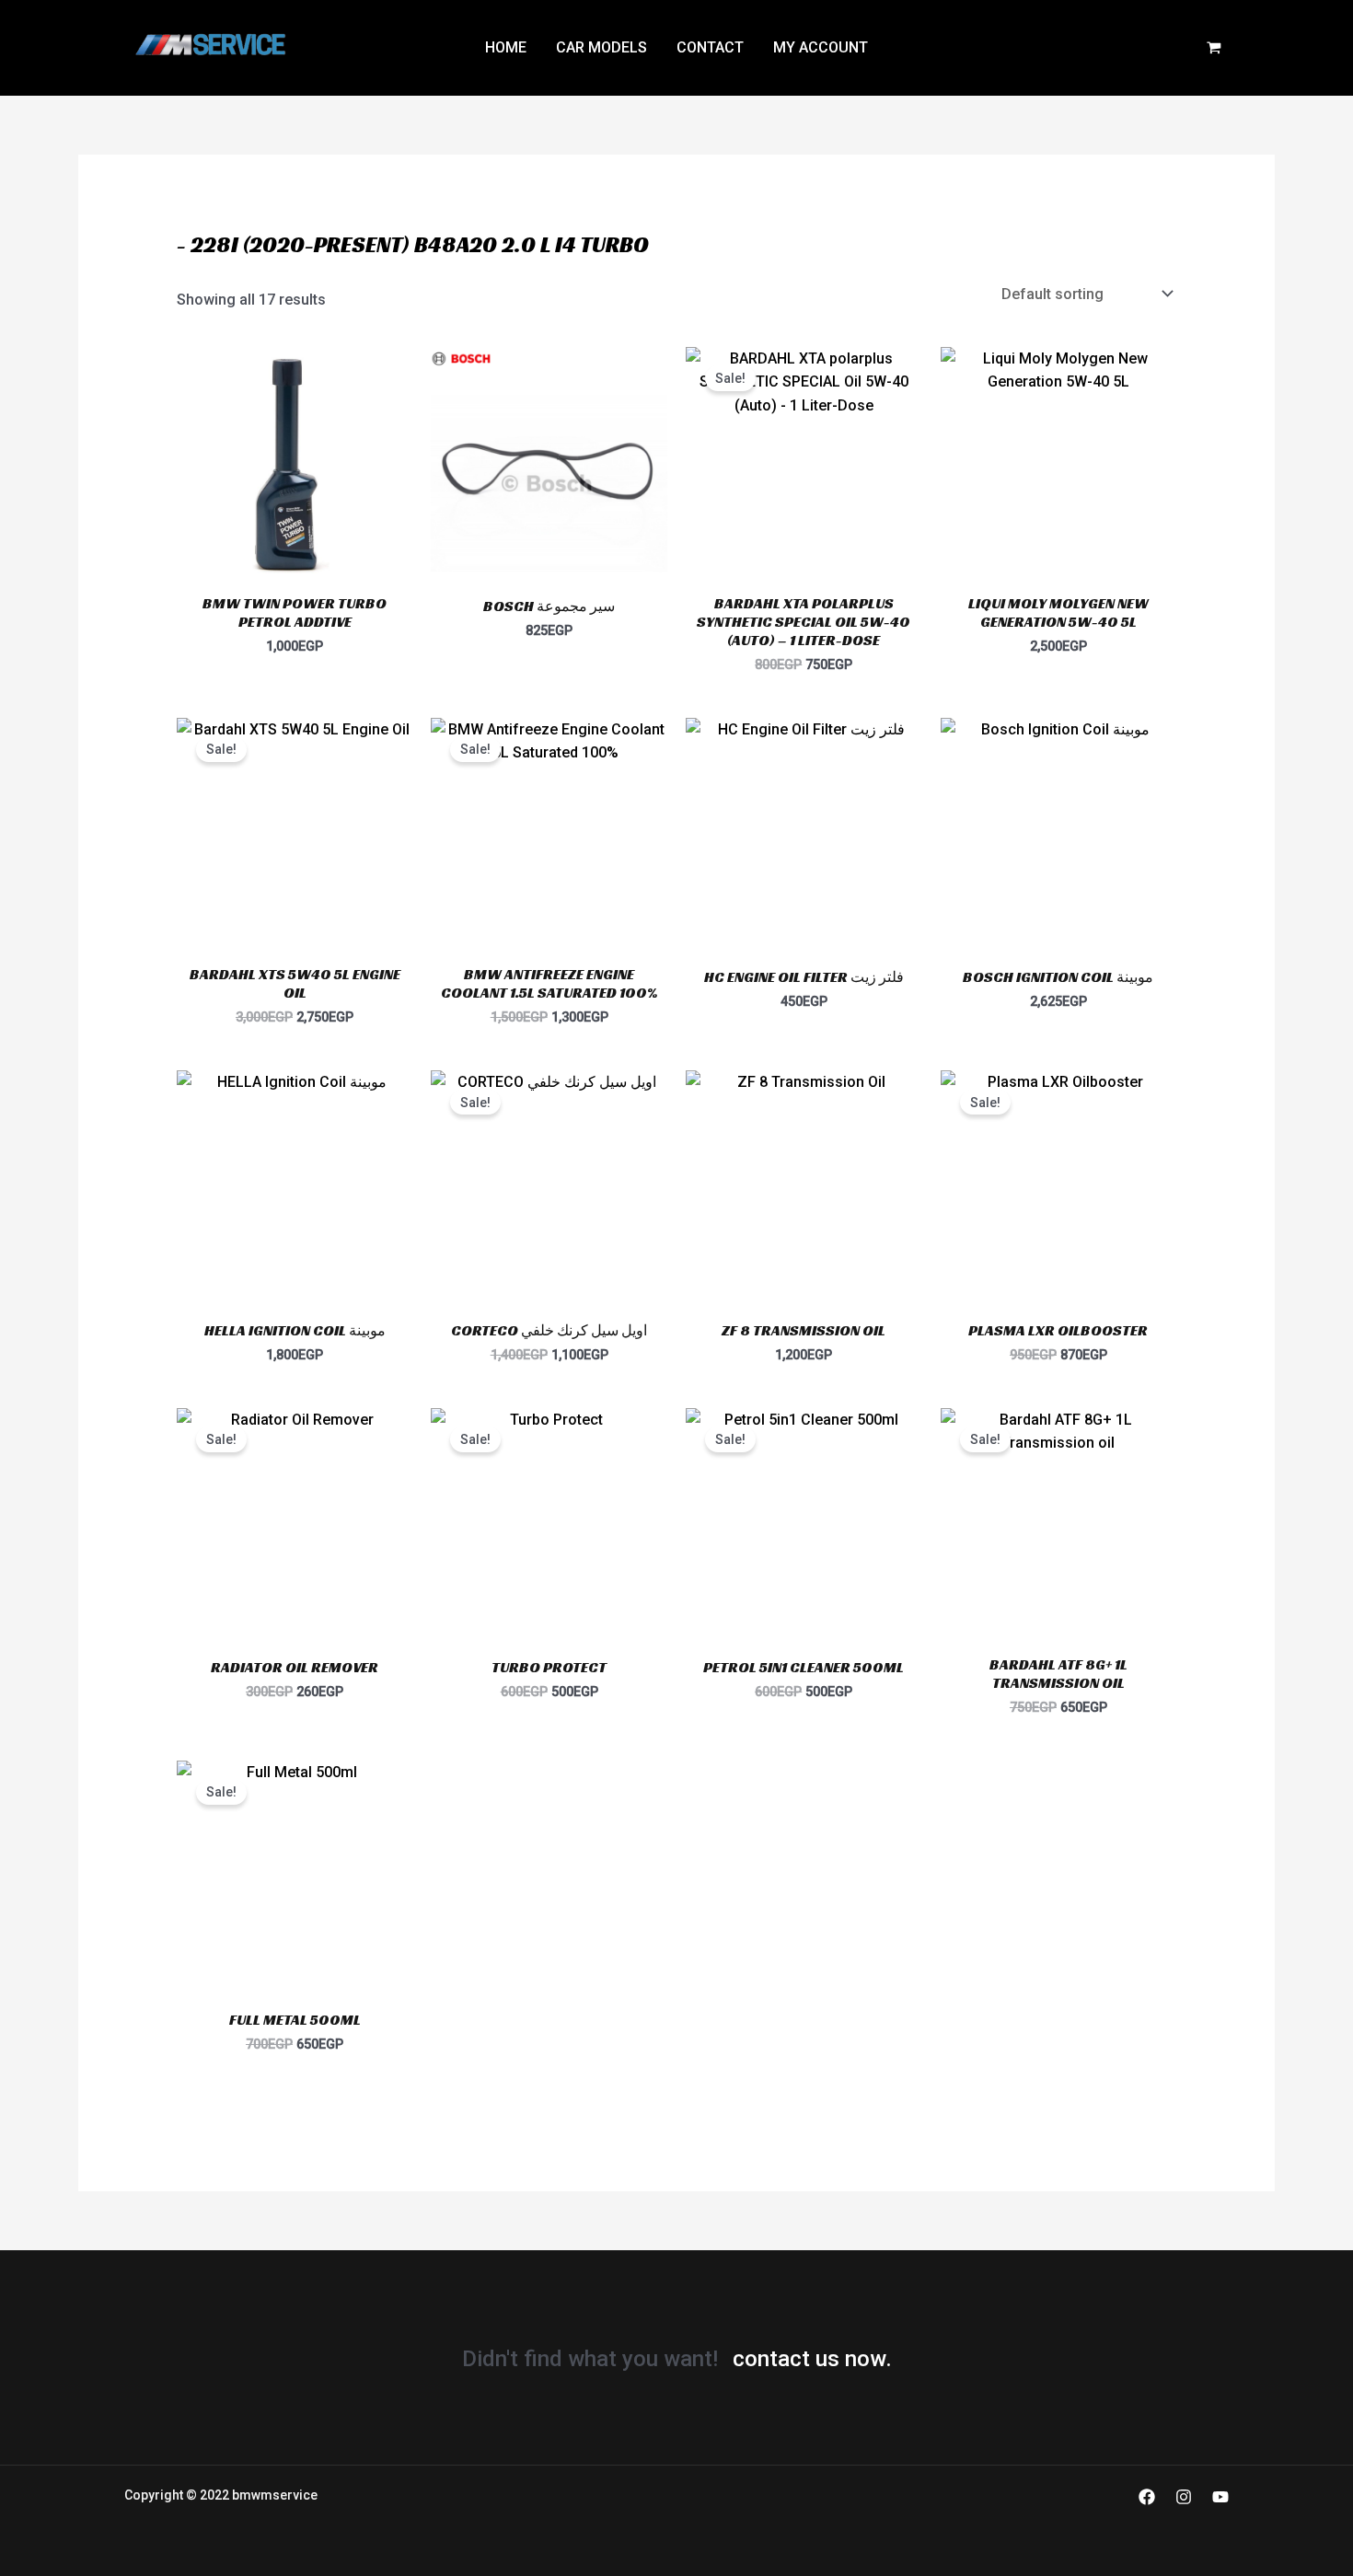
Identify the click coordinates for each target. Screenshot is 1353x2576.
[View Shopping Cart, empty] (1214, 48)
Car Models (601, 47)
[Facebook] (1147, 2497)
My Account (821, 47)
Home (506, 47)
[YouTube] (1220, 2497)
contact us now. (812, 2359)
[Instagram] (1184, 2497)
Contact (710, 47)
